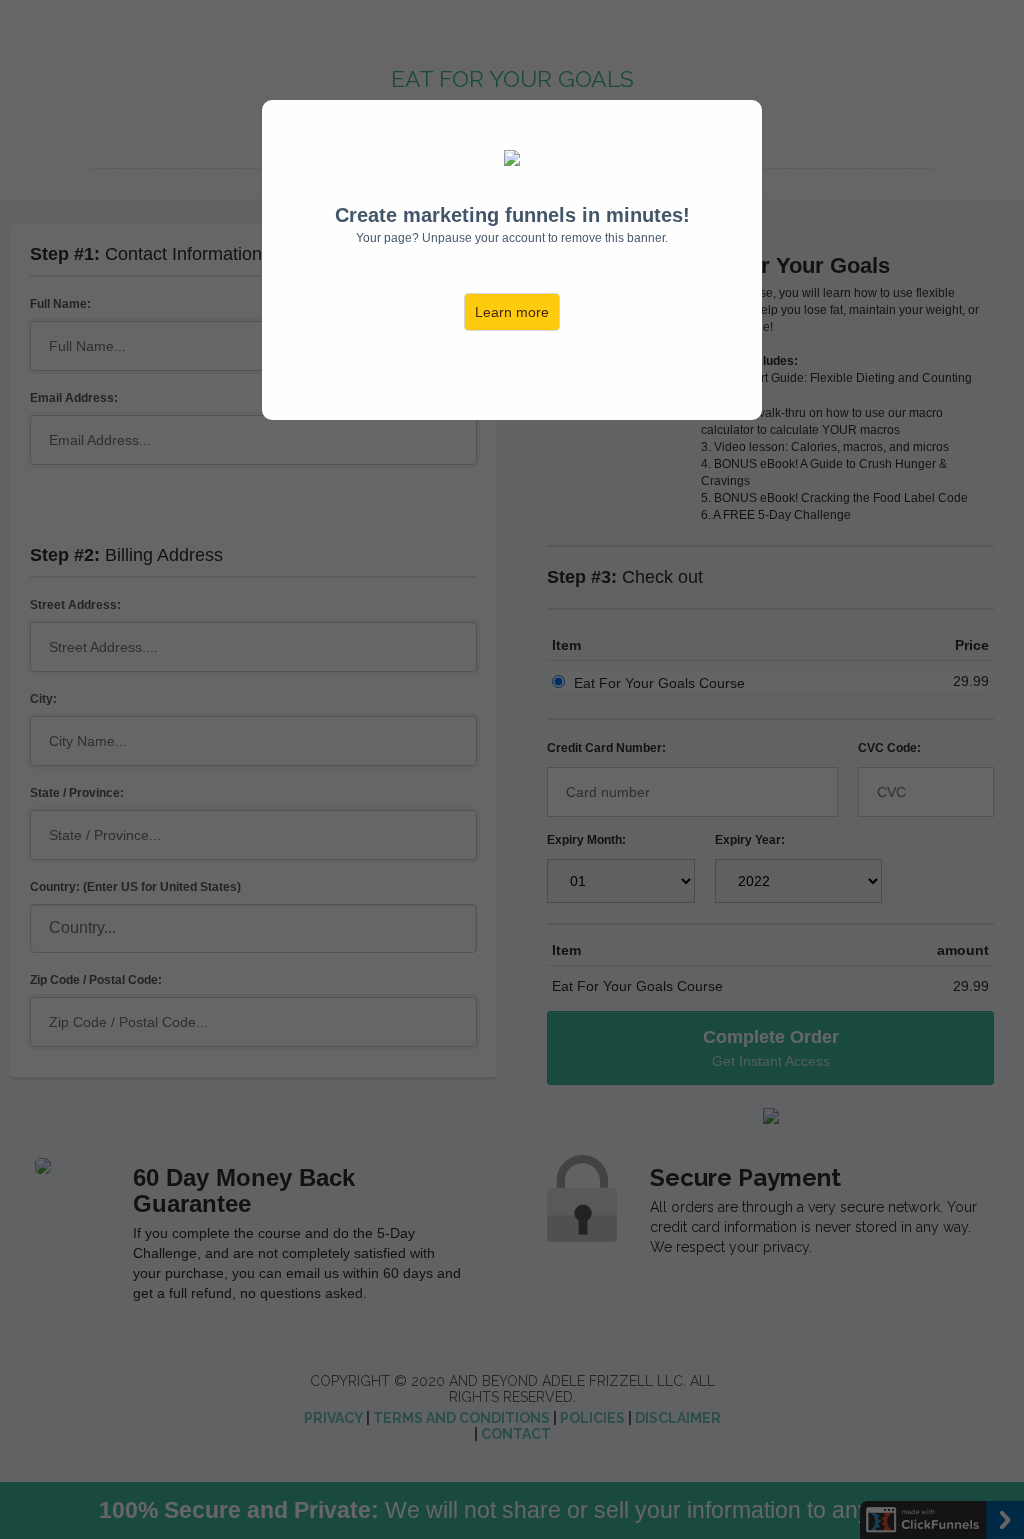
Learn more (512, 312)
